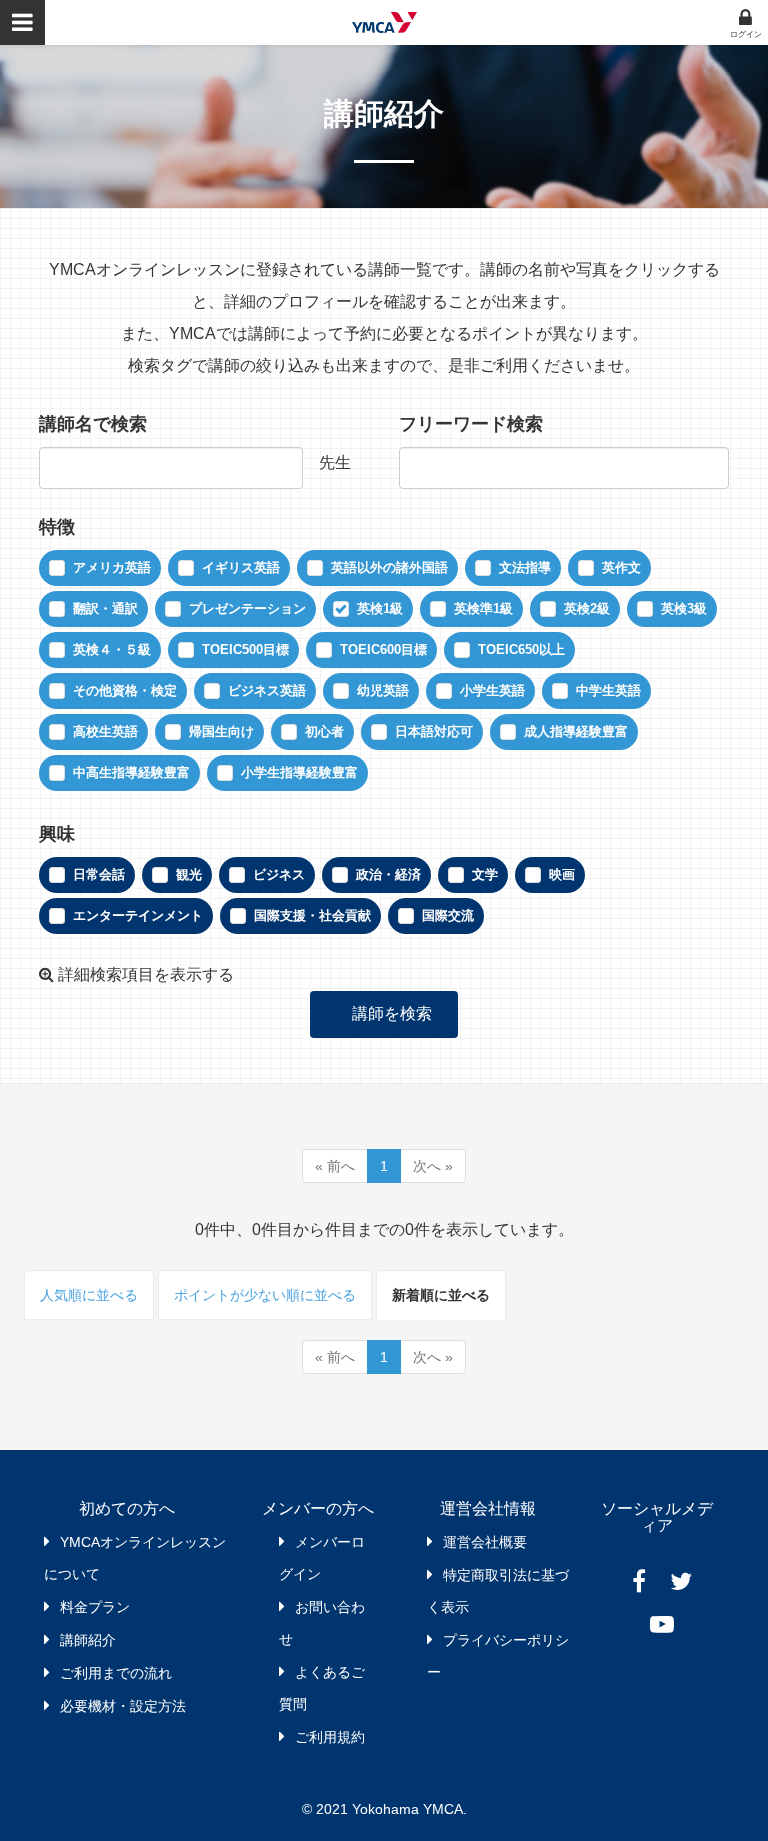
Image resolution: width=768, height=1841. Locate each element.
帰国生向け (221, 731)
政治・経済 (388, 874)
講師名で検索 (93, 424)
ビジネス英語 (267, 690)
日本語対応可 (434, 731)
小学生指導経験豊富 (299, 772)
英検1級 (380, 608)
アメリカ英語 (112, 567)
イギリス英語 (241, 567)
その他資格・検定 (125, 690)
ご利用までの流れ (116, 1673)
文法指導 (525, 567)
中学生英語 (608, 690)
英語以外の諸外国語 (389, 567)
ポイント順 (265, 1295)
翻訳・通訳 (105, 608)
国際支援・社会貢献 (312, 915)
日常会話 (99, 874)
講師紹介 (88, 1640)
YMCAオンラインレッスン (384, 22)
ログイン (746, 34)
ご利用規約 (330, 1737)
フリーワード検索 (471, 424)
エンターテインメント (138, 915)
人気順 (89, 1295)
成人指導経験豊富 (576, 731)
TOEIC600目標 (383, 649)
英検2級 (587, 608)
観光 (189, 874)
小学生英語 (492, 690)
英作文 (621, 567)
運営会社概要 (485, 1542)
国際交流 (448, 915)
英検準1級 (483, 608)
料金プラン (95, 1607)
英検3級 (684, 608)
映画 (562, 874)
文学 (485, 874)
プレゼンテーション (247, 608)
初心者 (324, 731)
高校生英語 (105, 731)
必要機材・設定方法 (123, 1706)
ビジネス (279, 874)
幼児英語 (383, 690)
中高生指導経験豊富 (131, 772)
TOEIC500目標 (245, 649)
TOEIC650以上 (521, 649)
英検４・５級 (112, 649)
